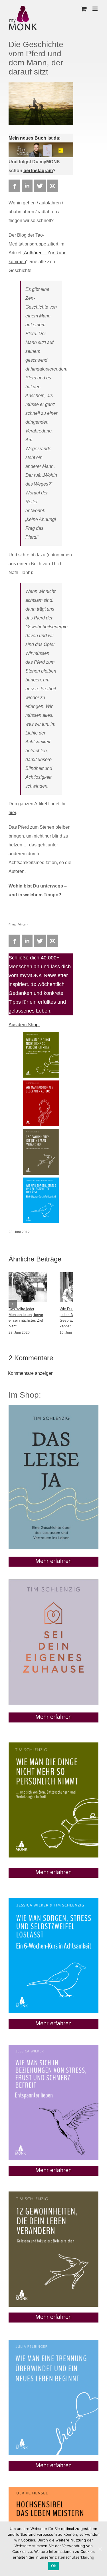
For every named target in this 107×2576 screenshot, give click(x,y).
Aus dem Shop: (24, 1025)
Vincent (23, 924)
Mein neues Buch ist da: (35, 138)
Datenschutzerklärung (74, 2557)
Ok (54, 2566)
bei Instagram (38, 171)
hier (12, 813)
